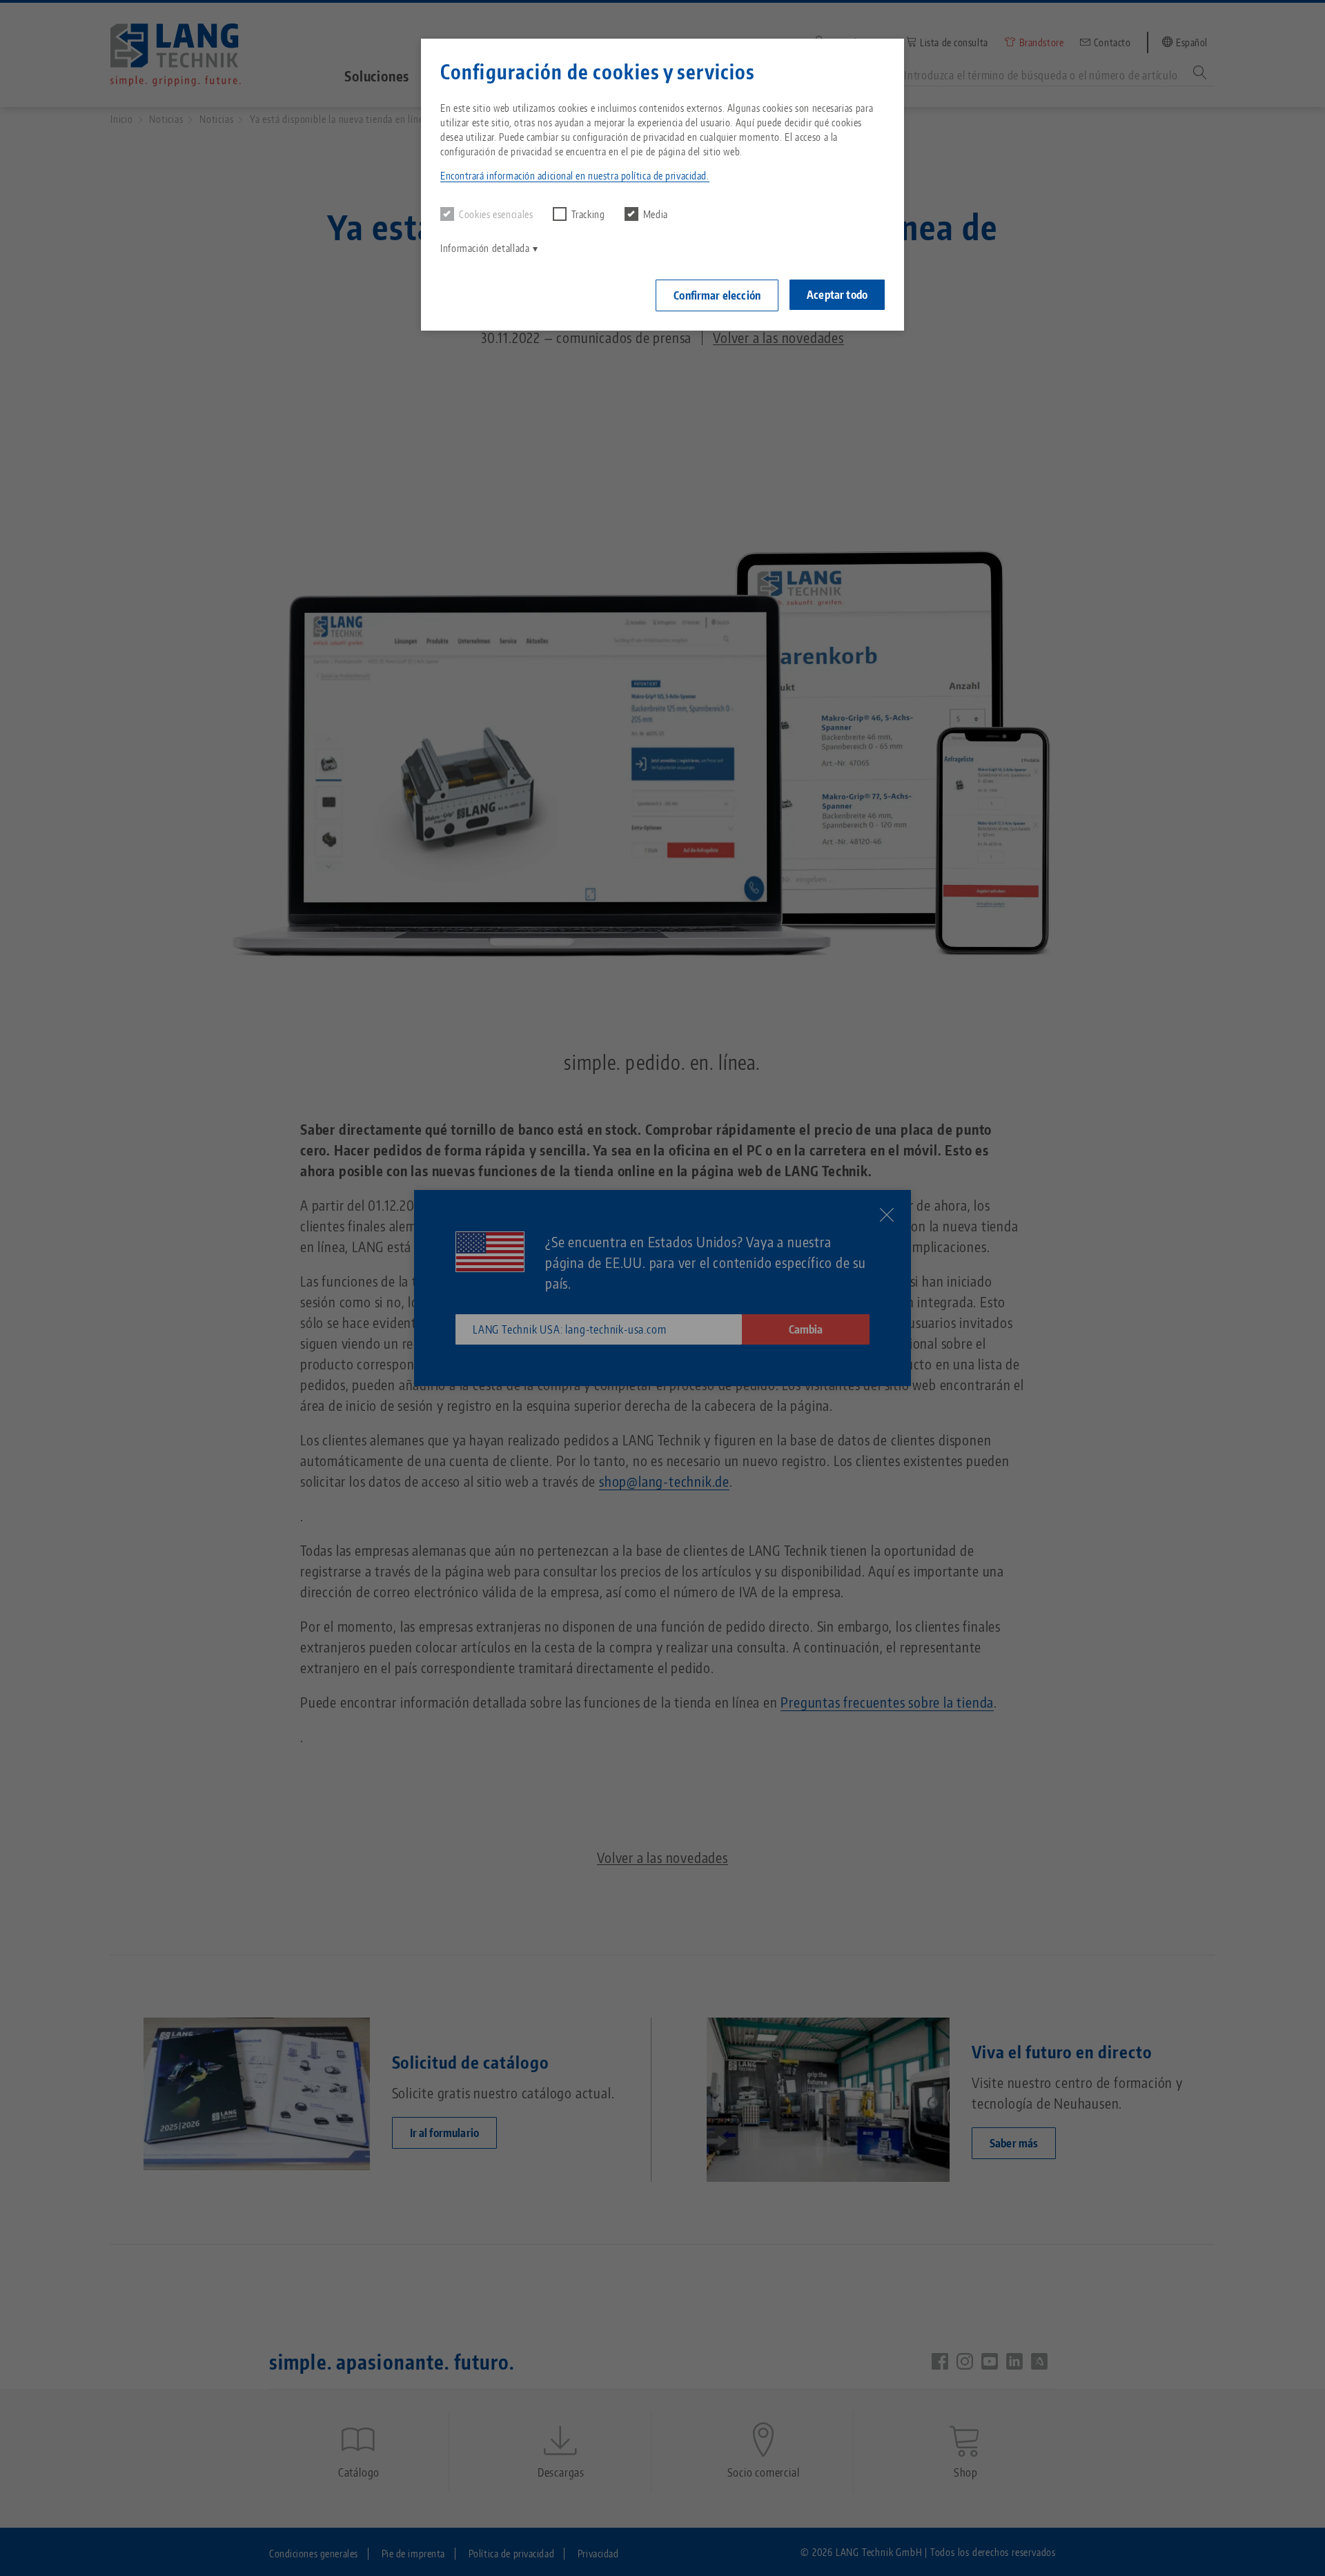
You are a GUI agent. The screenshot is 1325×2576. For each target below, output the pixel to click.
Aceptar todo (837, 295)
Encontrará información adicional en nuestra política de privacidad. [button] (575, 176)
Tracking (588, 214)
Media (656, 214)
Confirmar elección (717, 295)
